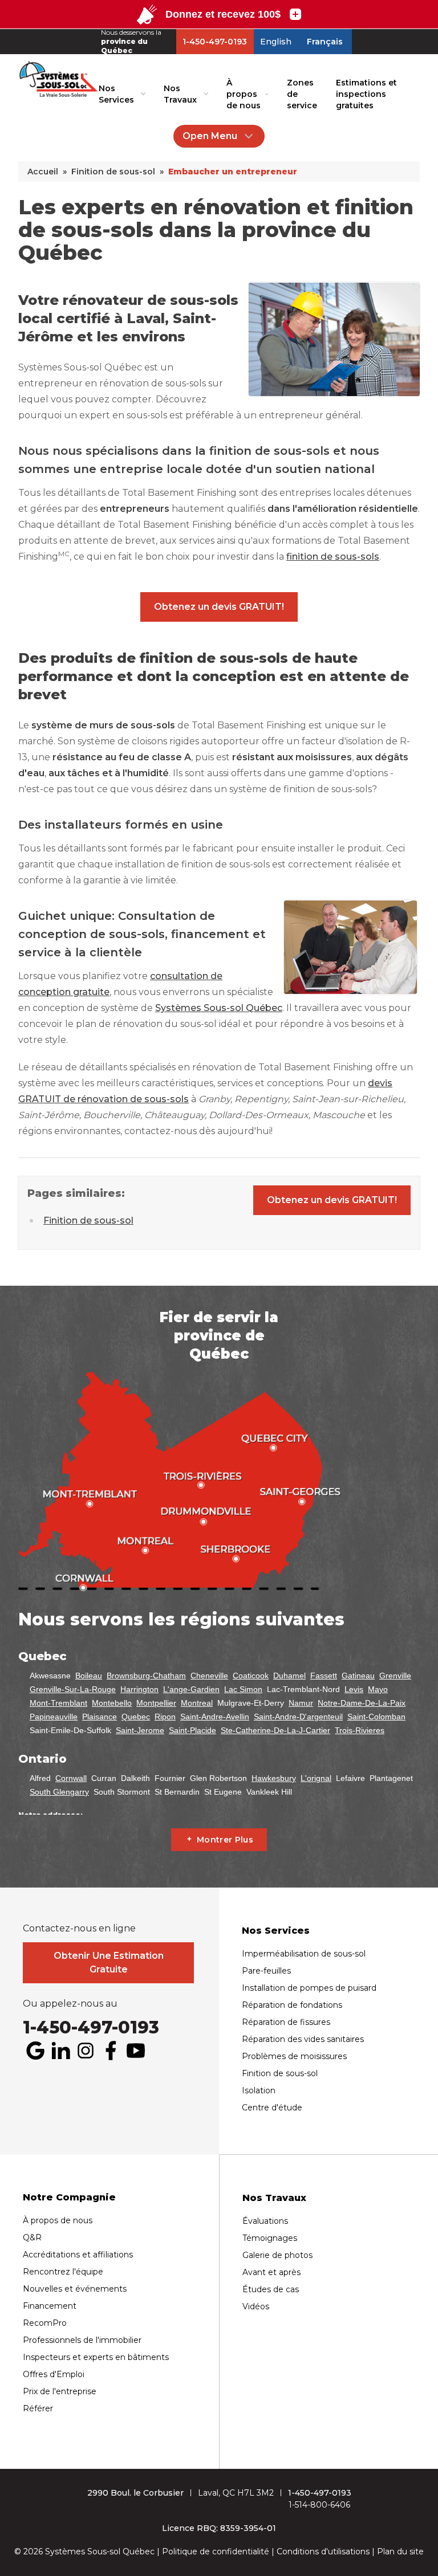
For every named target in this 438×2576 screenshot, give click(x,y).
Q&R (32, 2237)
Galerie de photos (277, 2255)
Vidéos (256, 2306)
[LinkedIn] (60, 2051)
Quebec (136, 1717)
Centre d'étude (272, 2108)
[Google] (35, 2051)
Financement (50, 2306)
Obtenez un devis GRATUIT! (219, 607)
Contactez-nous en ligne (79, 1929)
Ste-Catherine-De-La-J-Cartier (275, 1730)
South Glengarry (59, 1792)
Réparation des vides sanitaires (303, 2039)
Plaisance (100, 1717)
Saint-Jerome (140, 1730)
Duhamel (289, 1676)
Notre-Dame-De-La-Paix (362, 1703)
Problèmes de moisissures (294, 2056)
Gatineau (358, 1676)
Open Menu (210, 136)
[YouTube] (136, 2051)
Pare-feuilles (266, 1971)
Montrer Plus (225, 1840)
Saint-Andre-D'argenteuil (298, 1717)
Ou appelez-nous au (70, 2004)
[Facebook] (111, 2051)
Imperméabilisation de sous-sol (304, 1954)
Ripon (165, 1717)
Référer (38, 2408)
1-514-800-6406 (319, 2505)
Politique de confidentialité (216, 2551)
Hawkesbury (274, 1778)
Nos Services (116, 94)
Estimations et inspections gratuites (366, 94)
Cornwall (71, 1778)
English (276, 42)
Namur (301, 1703)
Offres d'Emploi (54, 2374)
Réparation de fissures (286, 2022)
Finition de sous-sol (88, 1220)
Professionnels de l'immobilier (82, 2340)
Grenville (395, 1676)
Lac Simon (243, 1689)
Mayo (378, 1689)
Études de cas (271, 2289)
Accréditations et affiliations (78, 2255)
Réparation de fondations (292, 2005)
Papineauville (54, 1717)
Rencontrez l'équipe (63, 2272)
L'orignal (316, 1778)
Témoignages (270, 2238)
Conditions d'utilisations (323, 2551)
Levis (354, 1689)
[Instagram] (86, 2051)
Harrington (139, 1689)
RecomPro (45, 2323)
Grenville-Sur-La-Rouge (73, 1689)
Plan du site (400, 2551)
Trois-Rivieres (360, 1730)
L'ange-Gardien (191, 1689)
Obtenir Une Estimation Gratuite (109, 1962)
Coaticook (251, 1676)
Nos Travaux (180, 94)
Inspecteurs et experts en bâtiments (96, 2357)
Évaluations (265, 2221)
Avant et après (271, 2272)
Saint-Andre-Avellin (215, 1717)
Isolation (259, 2090)
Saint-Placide (192, 1730)
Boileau (89, 1676)
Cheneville (209, 1676)
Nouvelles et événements (75, 2289)
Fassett (324, 1676)
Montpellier (156, 1703)
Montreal (197, 1703)
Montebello (112, 1703)
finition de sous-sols (333, 557)
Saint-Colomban (376, 1717)
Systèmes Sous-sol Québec (219, 1008)
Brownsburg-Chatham (146, 1676)
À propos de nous (244, 94)
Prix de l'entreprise (60, 2391)
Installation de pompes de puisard (309, 1988)
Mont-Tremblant (58, 1703)
